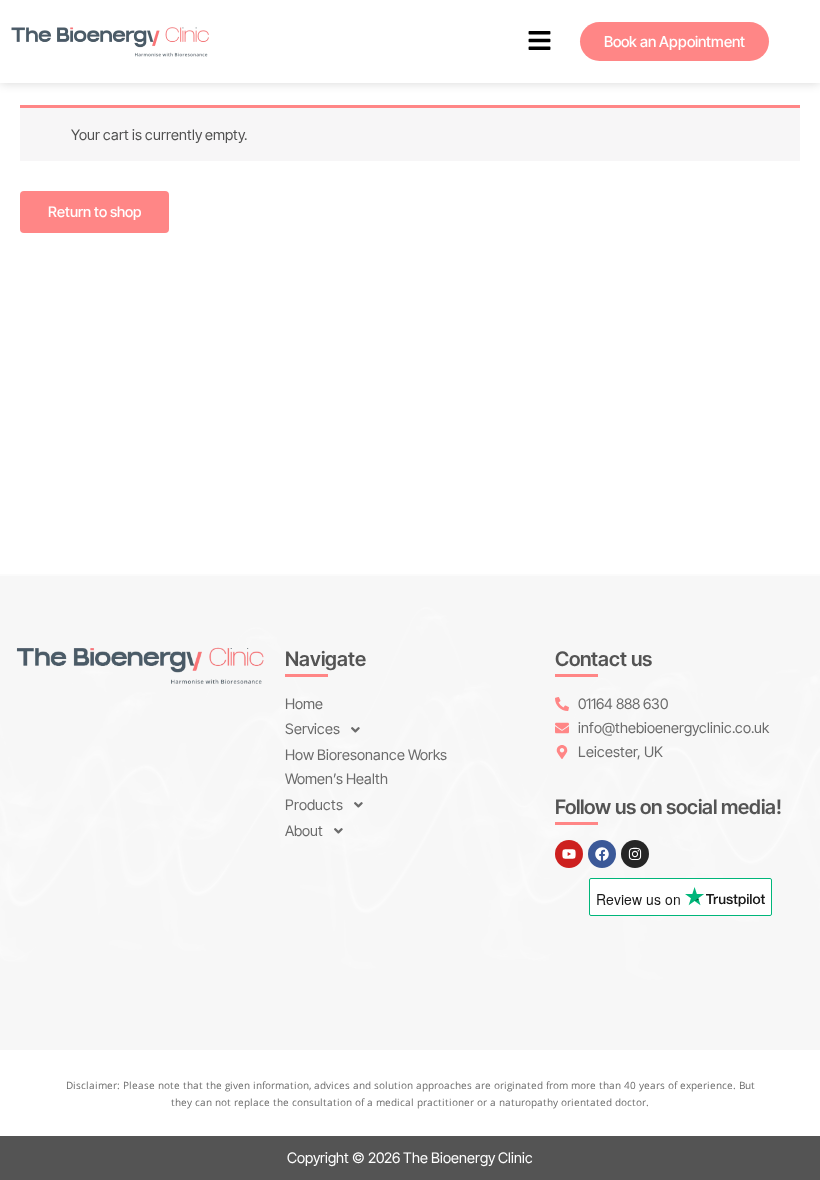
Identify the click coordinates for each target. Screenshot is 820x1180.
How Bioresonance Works (366, 755)
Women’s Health (336, 779)
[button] (540, 41)
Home (304, 704)
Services (312, 729)
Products (314, 805)
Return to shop (94, 212)
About (304, 831)
